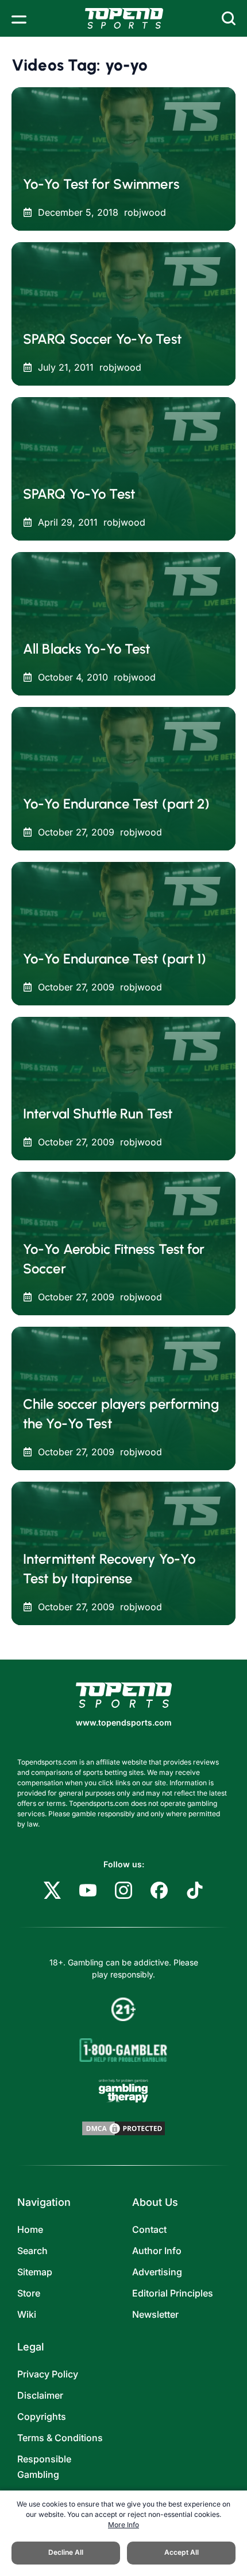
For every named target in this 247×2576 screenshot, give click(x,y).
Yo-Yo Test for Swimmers (101, 184)
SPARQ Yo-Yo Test (79, 494)
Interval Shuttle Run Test (98, 1114)
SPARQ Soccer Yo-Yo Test (102, 339)
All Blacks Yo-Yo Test (87, 649)
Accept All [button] (182, 2552)
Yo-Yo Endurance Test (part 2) (116, 804)
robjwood (145, 212)
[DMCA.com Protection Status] (123, 2128)
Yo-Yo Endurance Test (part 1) (115, 959)
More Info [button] (123, 2525)
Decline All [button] (66, 2552)
